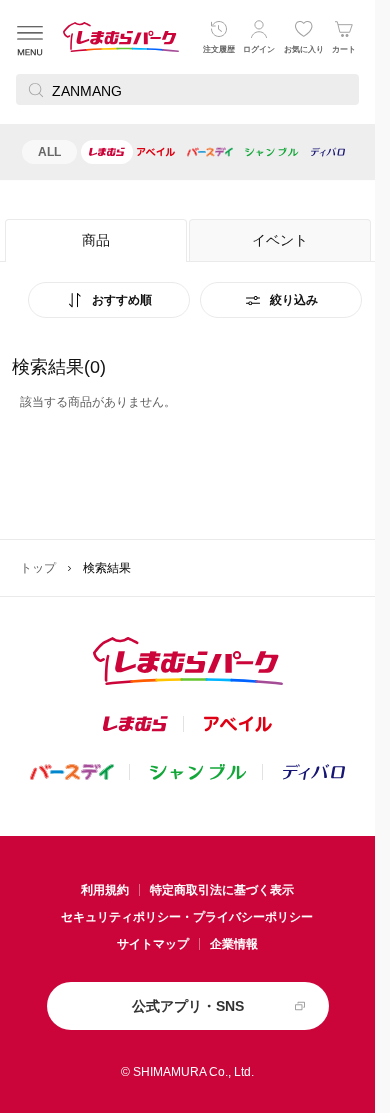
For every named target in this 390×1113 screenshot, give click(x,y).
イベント (280, 240)
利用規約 (105, 890)
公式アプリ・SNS (188, 1006)
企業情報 (234, 944)
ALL (49, 152)
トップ (38, 568)
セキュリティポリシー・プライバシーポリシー (187, 917)
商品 (96, 240)
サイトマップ (153, 944)
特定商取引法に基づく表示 (222, 890)
